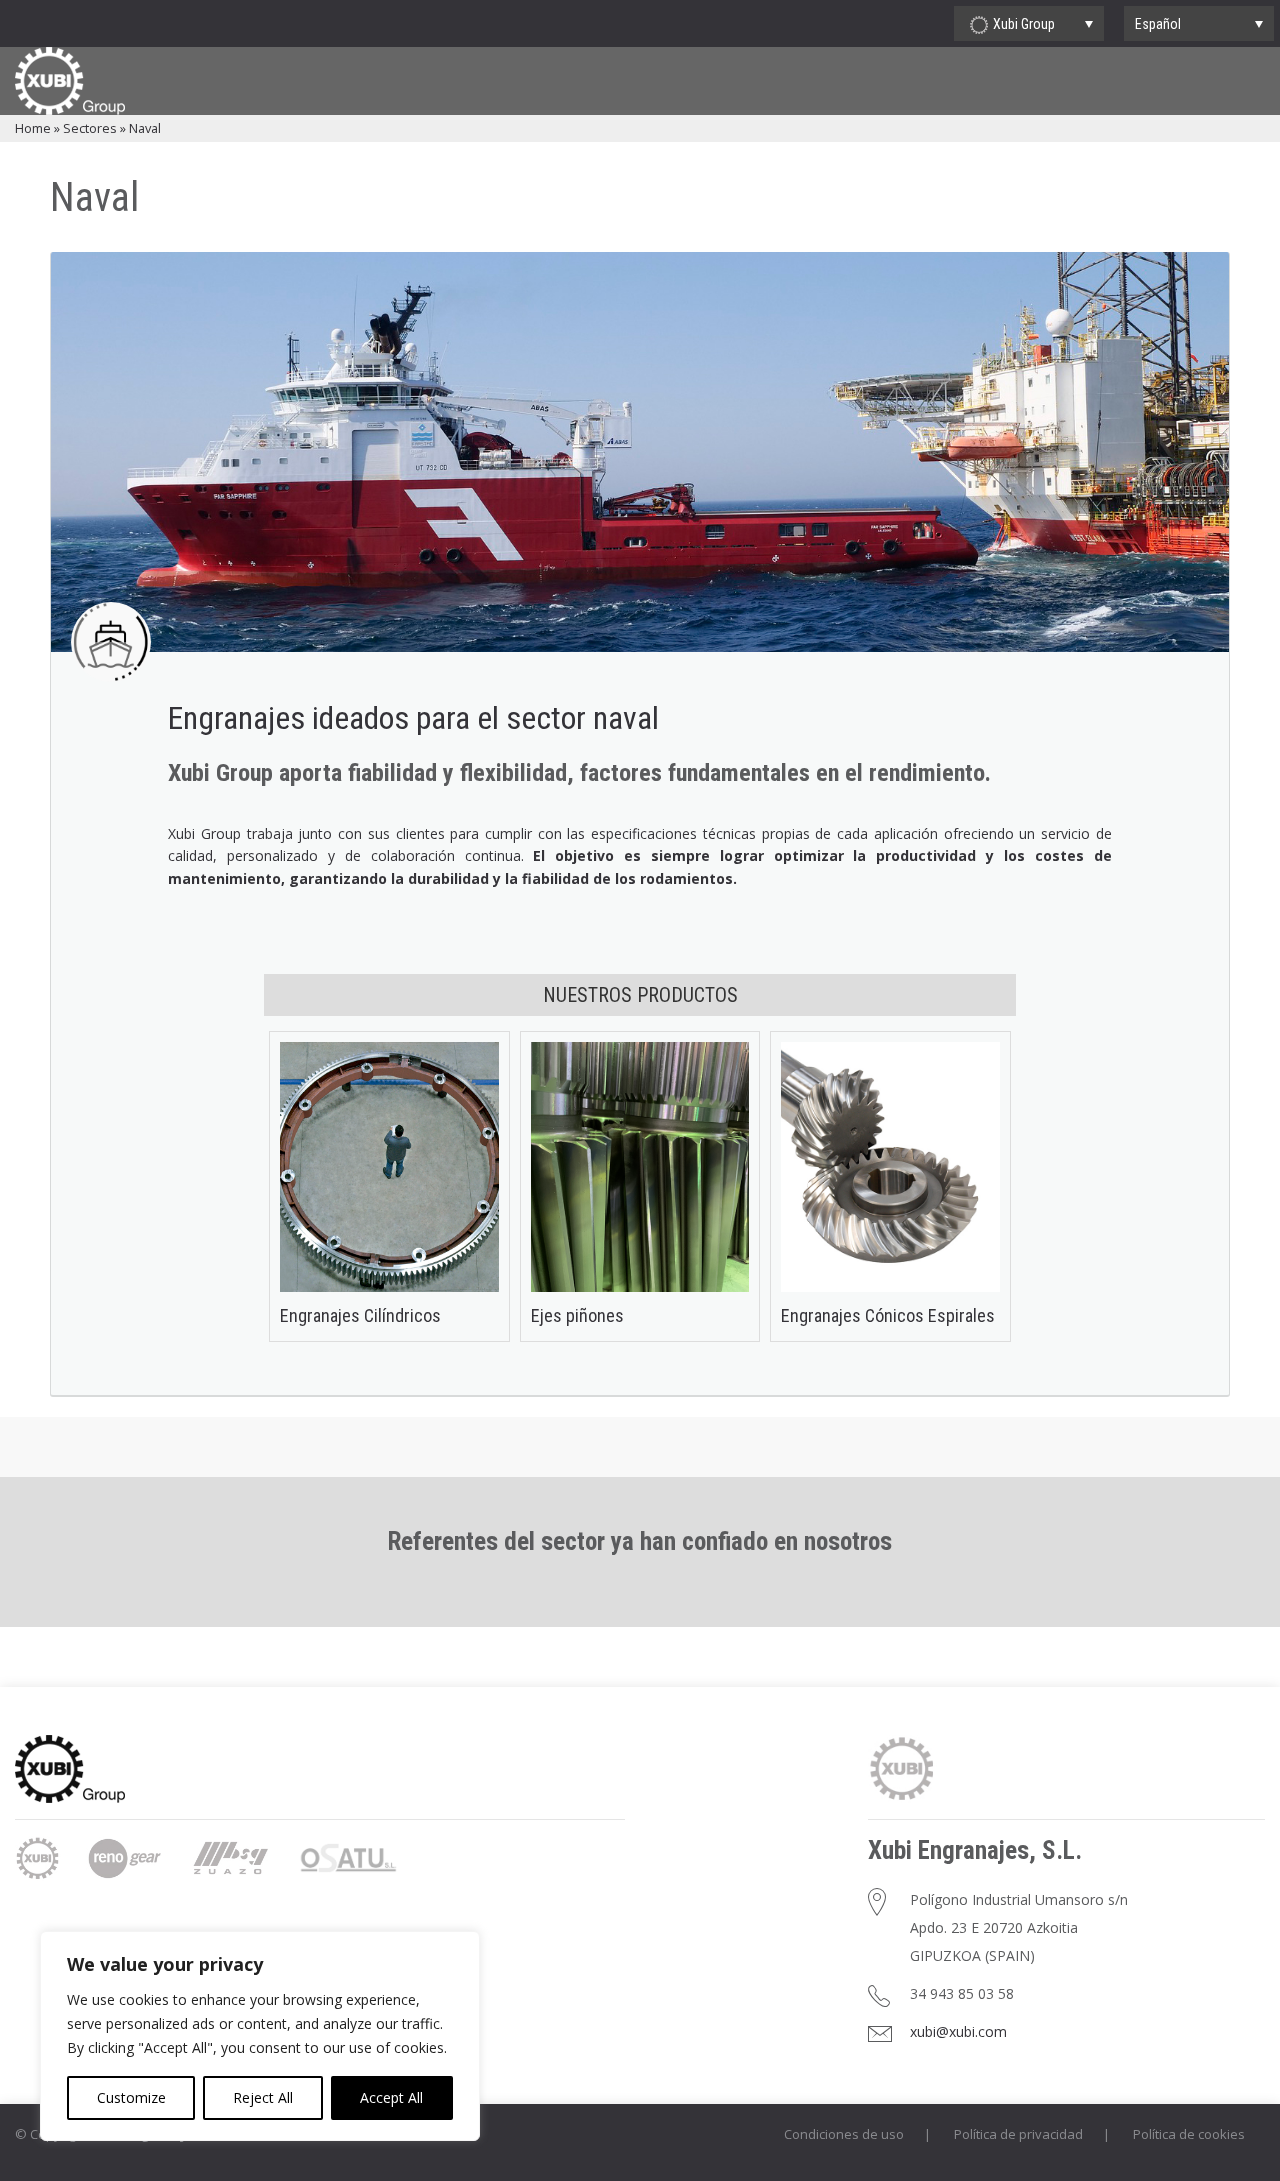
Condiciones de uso (844, 2134)
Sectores (90, 128)
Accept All (391, 2097)
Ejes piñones (577, 1315)
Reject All (263, 2097)
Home (33, 128)
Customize (131, 2097)
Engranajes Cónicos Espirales (888, 1315)
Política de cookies (1189, 2134)
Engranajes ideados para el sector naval (413, 718)
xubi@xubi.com (958, 2031)
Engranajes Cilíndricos (360, 1315)
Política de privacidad (1018, 2134)
